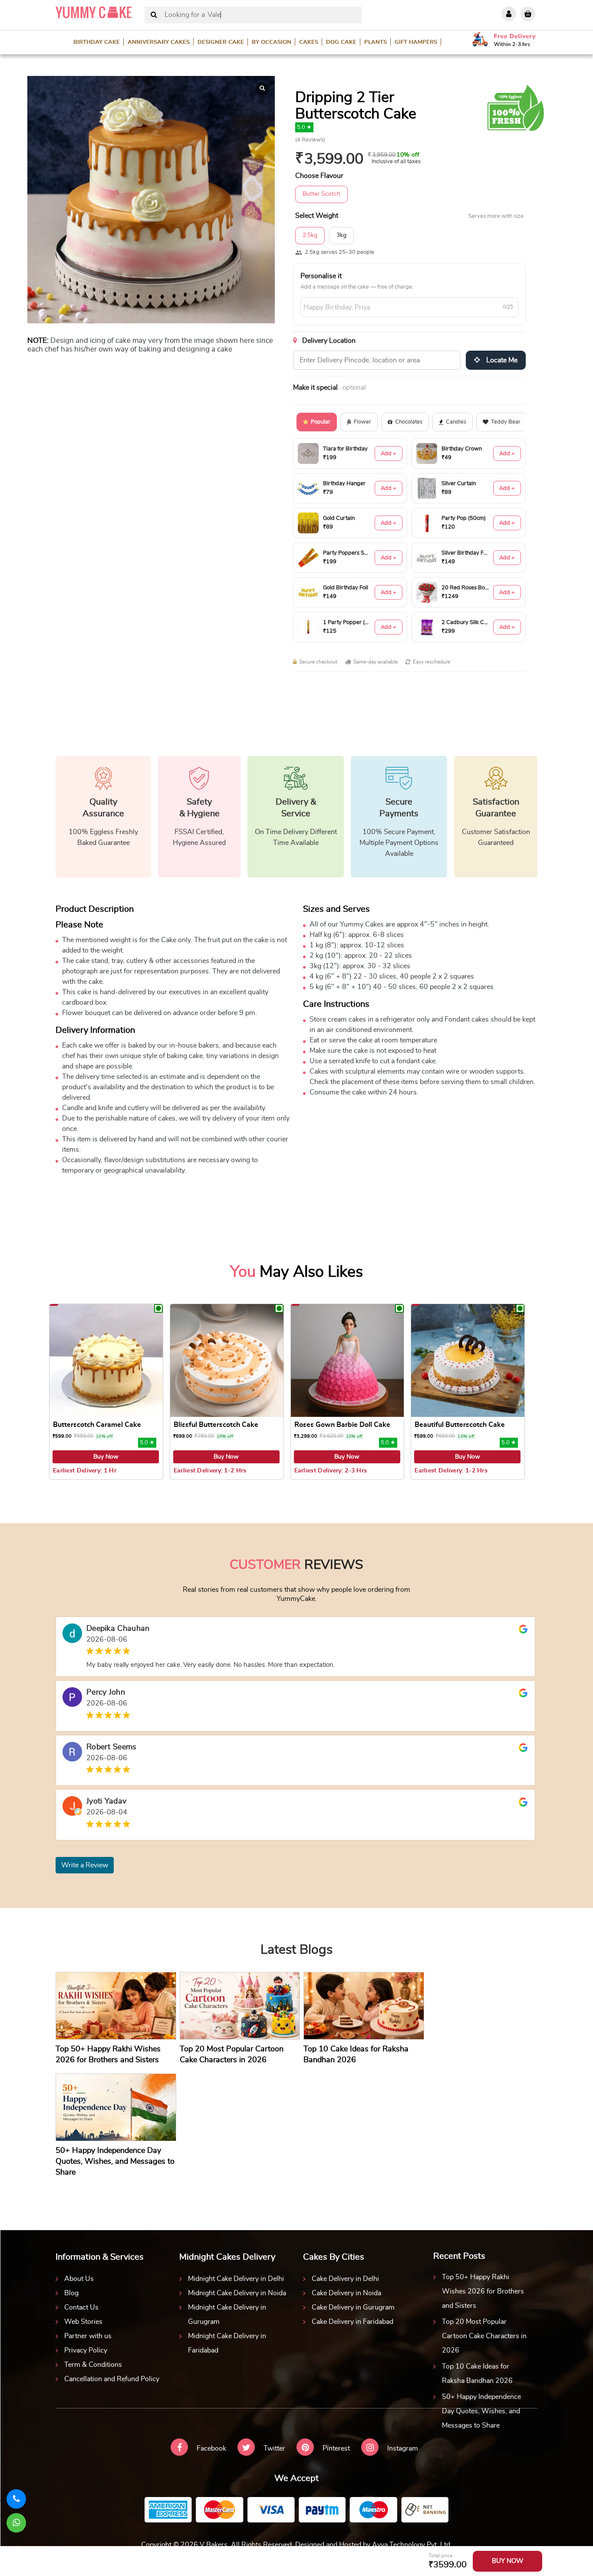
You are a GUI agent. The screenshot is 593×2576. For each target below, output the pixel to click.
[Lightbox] (262, 89)
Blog (71, 2293)
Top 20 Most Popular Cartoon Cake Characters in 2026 (484, 2336)
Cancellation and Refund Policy (112, 2379)
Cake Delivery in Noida (346, 2293)
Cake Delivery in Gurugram (353, 2307)
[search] (154, 15)
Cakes (309, 42)
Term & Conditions (93, 2365)
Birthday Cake (97, 42)
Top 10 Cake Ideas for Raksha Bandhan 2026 (477, 2374)
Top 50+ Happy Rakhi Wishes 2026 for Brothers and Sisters (483, 2291)
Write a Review (85, 1865)
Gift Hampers (416, 42)
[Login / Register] (509, 14)
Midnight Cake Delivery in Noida (237, 2293)
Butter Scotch (321, 194)
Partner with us (88, 2336)
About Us (79, 2279)
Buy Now (106, 1457)
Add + (389, 454)
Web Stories (83, 2322)
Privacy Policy (86, 2350)
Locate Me (501, 360)
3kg (341, 235)
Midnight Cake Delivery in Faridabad (227, 2343)
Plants (376, 42)
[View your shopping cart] (528, 14)
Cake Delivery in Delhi (345, 2279)
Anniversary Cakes (159, 42)
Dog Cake (341, 42)
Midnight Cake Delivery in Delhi (236, 2279)
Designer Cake (221, 42)
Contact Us (81, 2307)
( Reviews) (310, 140)
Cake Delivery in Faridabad (353, 2322)
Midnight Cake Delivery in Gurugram (227, 2315)
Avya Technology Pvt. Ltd (411, 2545)
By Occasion (272, 42)
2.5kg (310, 235)
